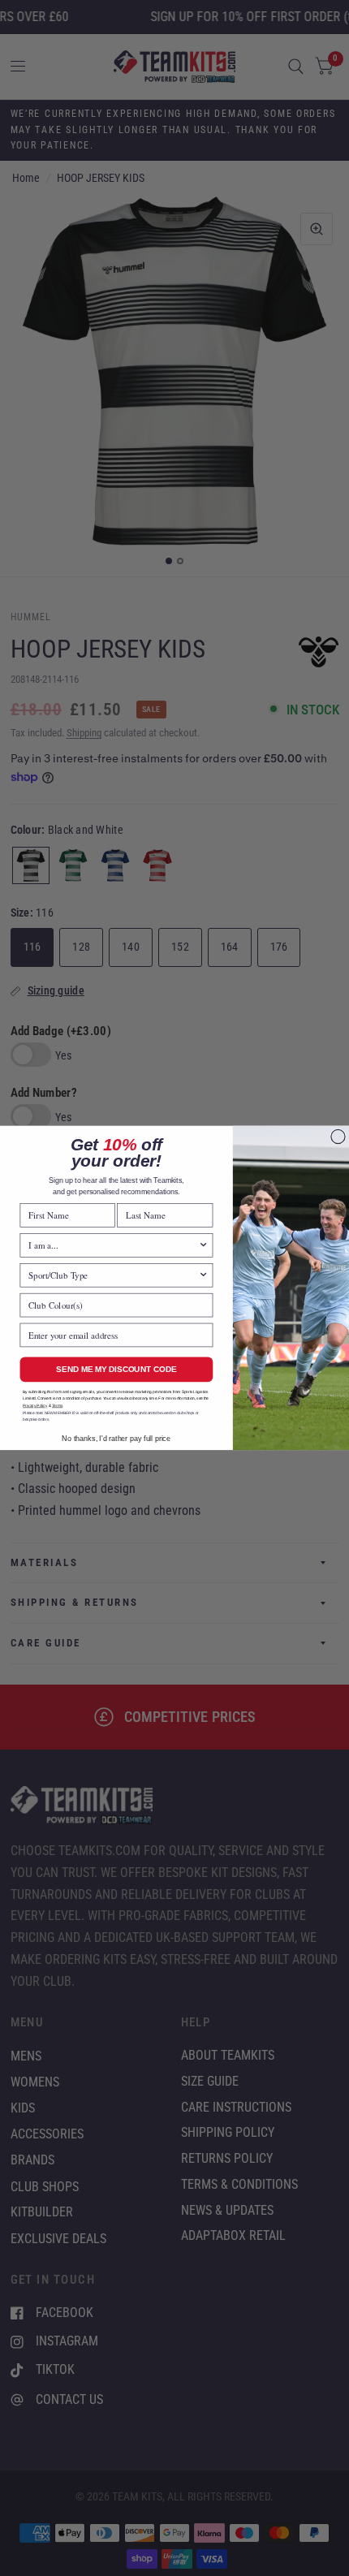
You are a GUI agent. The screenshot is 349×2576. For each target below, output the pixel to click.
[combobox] (113, 1245)
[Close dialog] (338, 1137)
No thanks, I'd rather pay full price (116, 1439)
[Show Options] (203, 1245)
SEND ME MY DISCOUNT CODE (116, 1369)
